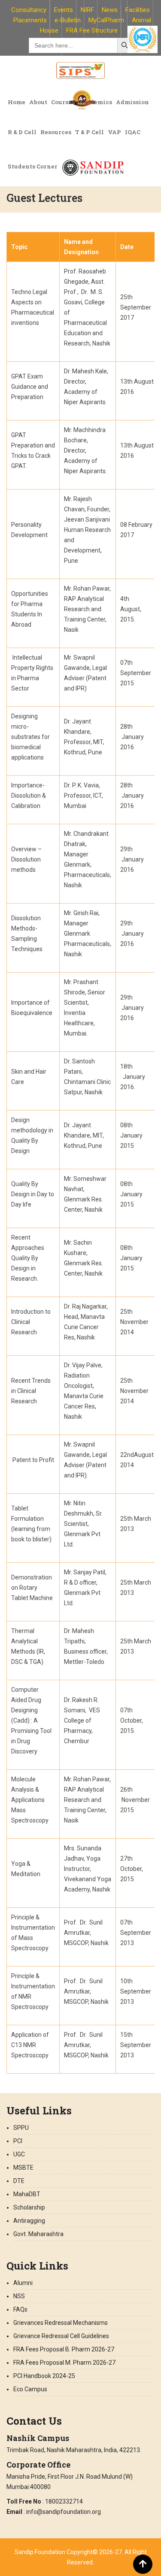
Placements (30, 20)
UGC (19, 2154)
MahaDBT (27, 2194)
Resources (56, 132)
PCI (18, 2141)
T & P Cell (90, 132)
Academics (95, 102)
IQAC (133, 132)
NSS (19, 2296)
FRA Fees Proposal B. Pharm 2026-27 (64, 2349)
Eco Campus (30, 2389)
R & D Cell (22, 132)
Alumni (23, 2283)
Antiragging (29, 2221)
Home (17, 102)
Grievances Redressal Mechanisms (61, 2323)
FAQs (20, 2309)
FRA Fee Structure (92, 30)
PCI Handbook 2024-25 (44, 2376)
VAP (114, 132)
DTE (19, 2181)
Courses (63, 102)
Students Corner (33, 166)
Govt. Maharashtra (38, 2234)
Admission (132, 102)
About (38, 102)
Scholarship (29, 2207)
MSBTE (23, 2168)
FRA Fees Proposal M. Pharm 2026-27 (64, 2363)
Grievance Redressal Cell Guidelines (61, 2336)
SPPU (21, 2128)
